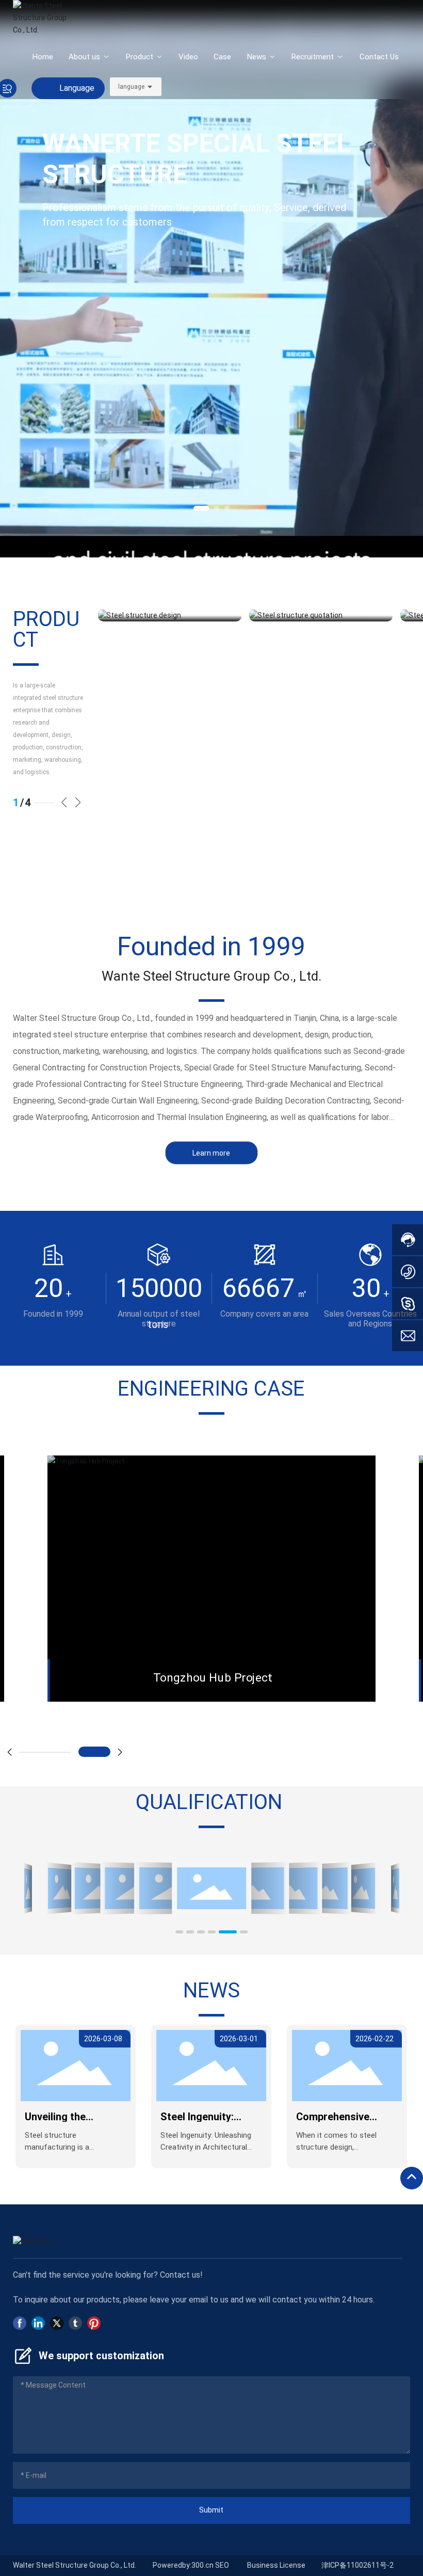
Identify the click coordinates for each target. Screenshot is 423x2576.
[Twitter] (57, 2323)
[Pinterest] (94, 2323)
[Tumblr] (75, 2323)
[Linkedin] (38, 2323)
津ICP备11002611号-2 (357, 2565)
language (131, 87)
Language (77, 88)
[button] (201, 508)
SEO (222, 2565)
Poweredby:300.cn (183, 2565)
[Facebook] (20, 2323)
